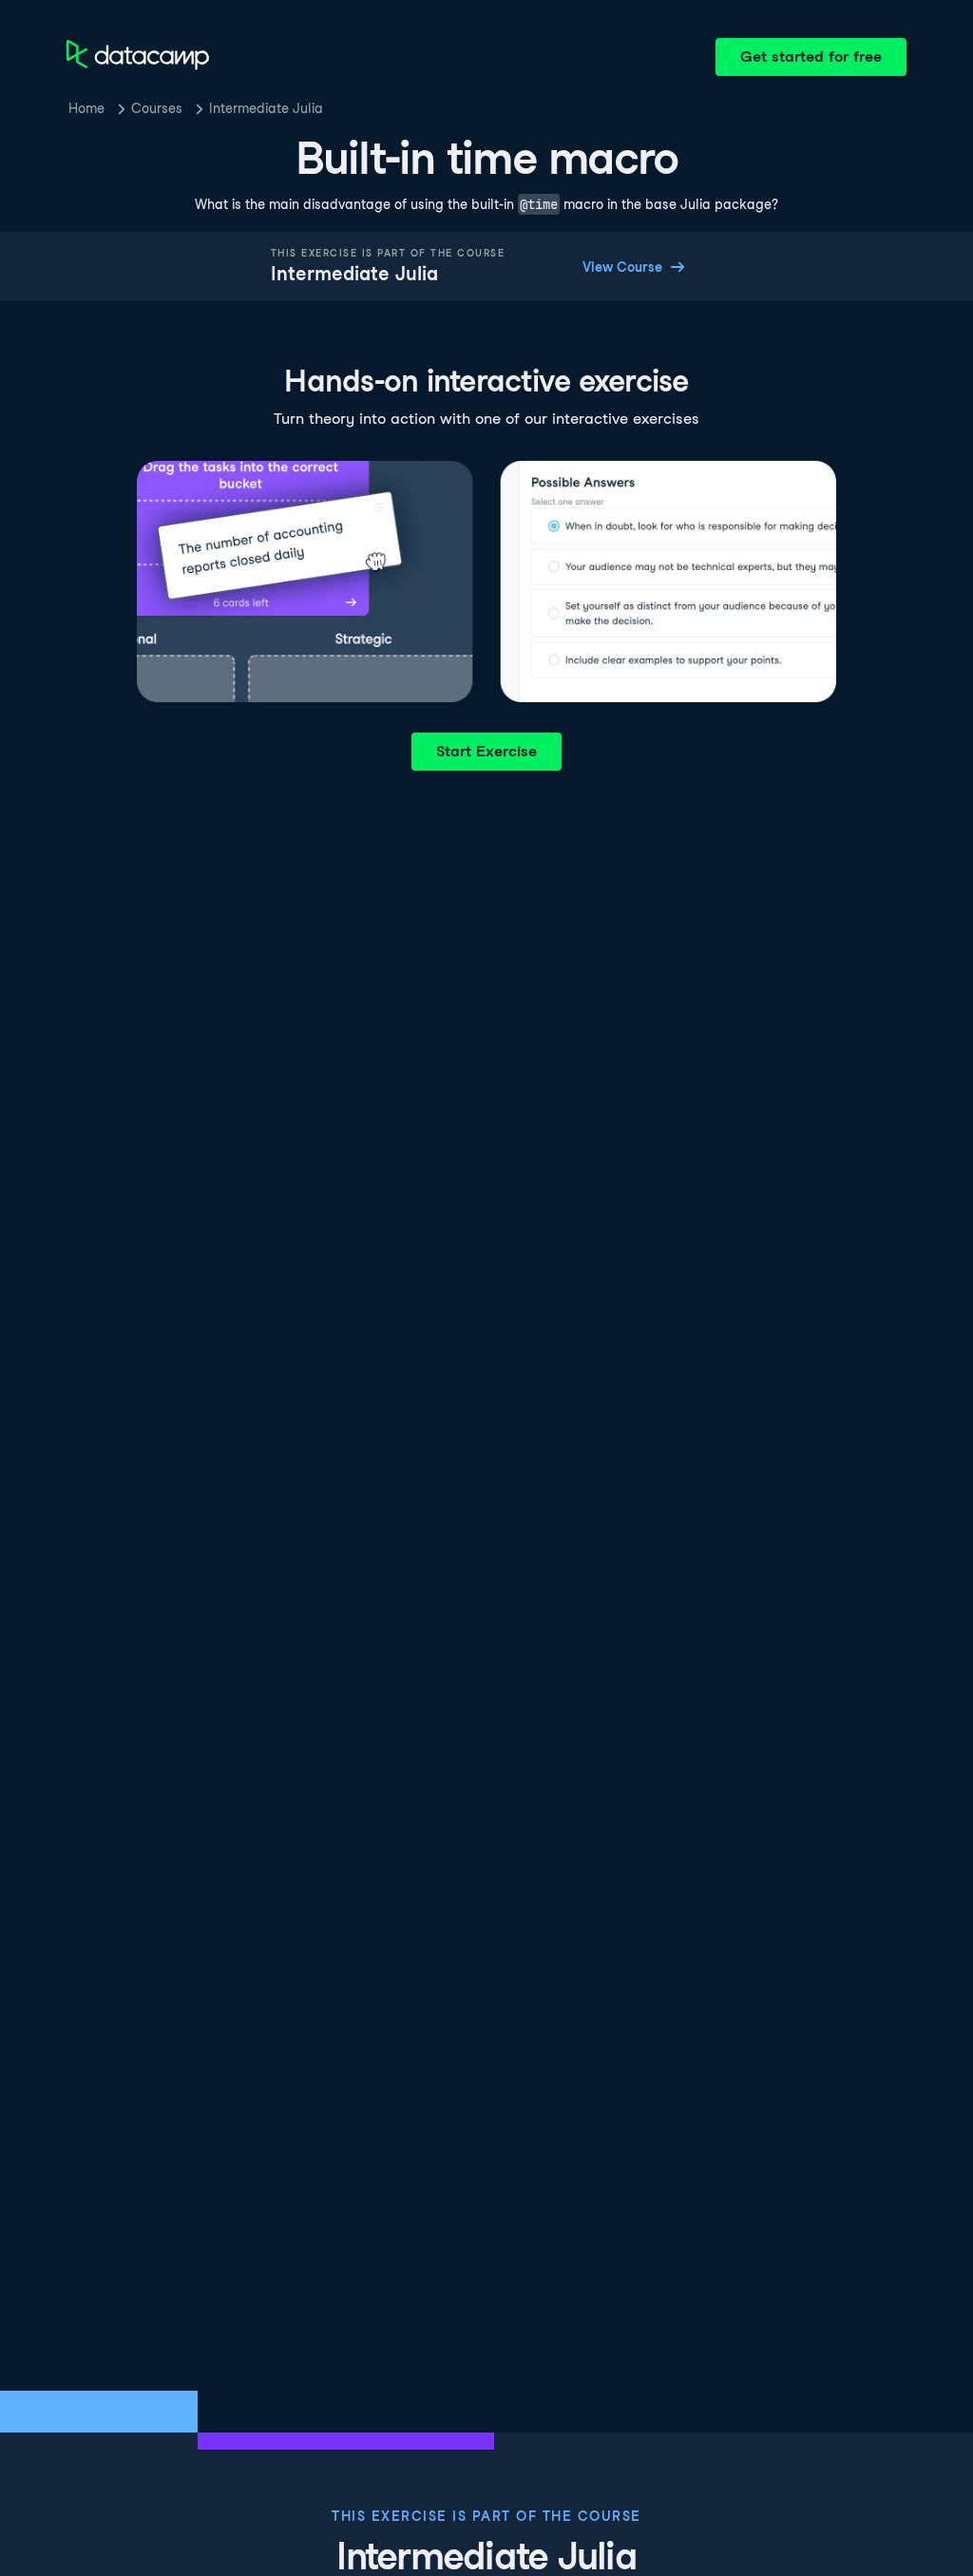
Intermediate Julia (266, 108)
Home (86, 108)
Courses (157, 108)
